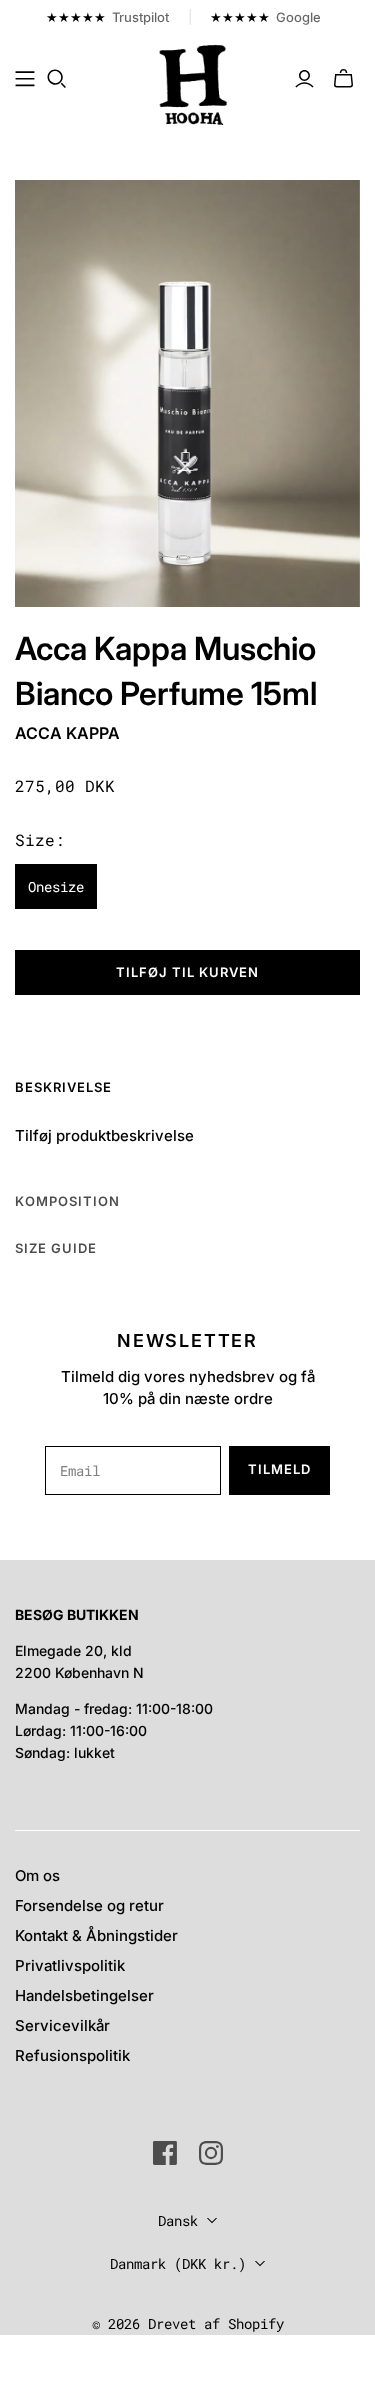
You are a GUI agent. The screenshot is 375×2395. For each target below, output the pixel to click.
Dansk (178, 2220)
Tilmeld (279, 1469)
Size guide (56, 1248)
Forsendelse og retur (89, 1905)
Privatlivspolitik (70, 1965)
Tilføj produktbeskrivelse (104, 1135)
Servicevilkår (62, 2025)
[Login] (304, 79)
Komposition (67, 1201)
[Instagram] (211, 2153)
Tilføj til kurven (188, 972)
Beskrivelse (63, 1087)
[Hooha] (194, 83)
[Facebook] (165, 2153)
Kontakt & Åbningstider (96, 1935)
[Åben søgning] (57, 79)
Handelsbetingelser (84, 1995)
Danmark (178, 2263)
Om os (37, 1875)
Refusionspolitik (72, 2055)
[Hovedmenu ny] (25, 79)
